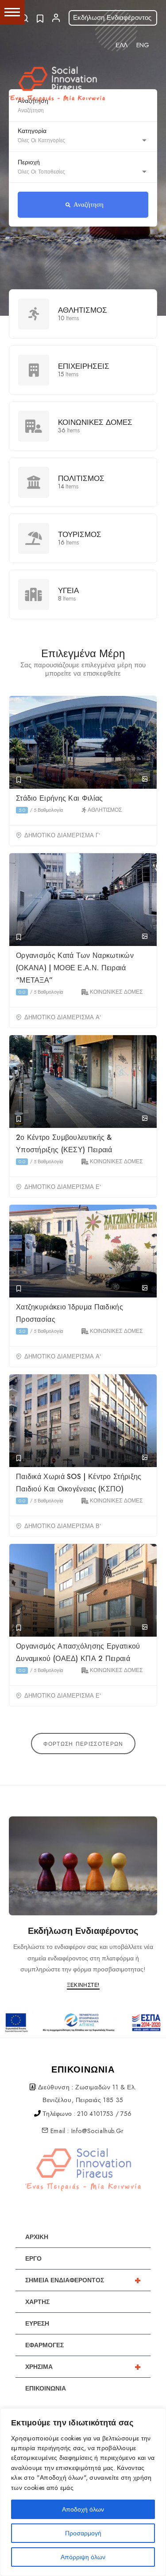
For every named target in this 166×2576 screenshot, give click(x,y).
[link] (122, 45)
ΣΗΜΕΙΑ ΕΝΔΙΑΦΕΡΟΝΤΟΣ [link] (83, 2280)
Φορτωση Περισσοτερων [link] (83, 1744)
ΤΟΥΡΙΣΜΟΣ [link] (80, 535)
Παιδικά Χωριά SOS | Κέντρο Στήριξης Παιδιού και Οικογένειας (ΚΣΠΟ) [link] (79, 1483)
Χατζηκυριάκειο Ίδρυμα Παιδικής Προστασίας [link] (69, 1313)
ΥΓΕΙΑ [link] (68, 591)
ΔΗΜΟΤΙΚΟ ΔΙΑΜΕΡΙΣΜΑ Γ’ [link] (62, 836)
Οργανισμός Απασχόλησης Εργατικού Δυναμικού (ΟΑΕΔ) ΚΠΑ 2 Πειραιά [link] (78, 1652)
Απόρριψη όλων (83, 2557)
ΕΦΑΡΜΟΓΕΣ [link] (44, 2345)
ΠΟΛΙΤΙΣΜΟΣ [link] (81, 479)
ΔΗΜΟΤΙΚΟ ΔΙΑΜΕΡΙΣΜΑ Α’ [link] (63, 1018)
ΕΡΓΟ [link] (33, 2258)
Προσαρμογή (83, 2533)
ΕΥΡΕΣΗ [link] (37, 2323)
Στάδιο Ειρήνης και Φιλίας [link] (61, 798)
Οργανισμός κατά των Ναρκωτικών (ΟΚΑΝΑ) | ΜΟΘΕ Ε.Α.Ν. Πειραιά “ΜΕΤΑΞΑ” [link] (75, 968)
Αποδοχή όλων (83, 2509)
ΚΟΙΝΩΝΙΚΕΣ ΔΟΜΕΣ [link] (95, 422)
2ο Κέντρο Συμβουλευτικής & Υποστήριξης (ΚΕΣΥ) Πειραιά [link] (65, 1144)
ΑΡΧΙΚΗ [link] (37, 2237)
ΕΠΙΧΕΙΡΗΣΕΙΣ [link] (84, 366)
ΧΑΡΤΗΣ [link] (37, 2302)
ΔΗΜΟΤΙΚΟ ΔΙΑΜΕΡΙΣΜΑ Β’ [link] (63, 1526)
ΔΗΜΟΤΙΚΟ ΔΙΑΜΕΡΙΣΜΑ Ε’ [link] (63, 1187)
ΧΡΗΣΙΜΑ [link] (83, 2367)
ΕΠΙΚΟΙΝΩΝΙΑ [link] (46, 2388)
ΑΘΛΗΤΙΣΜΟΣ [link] (83, 310)
